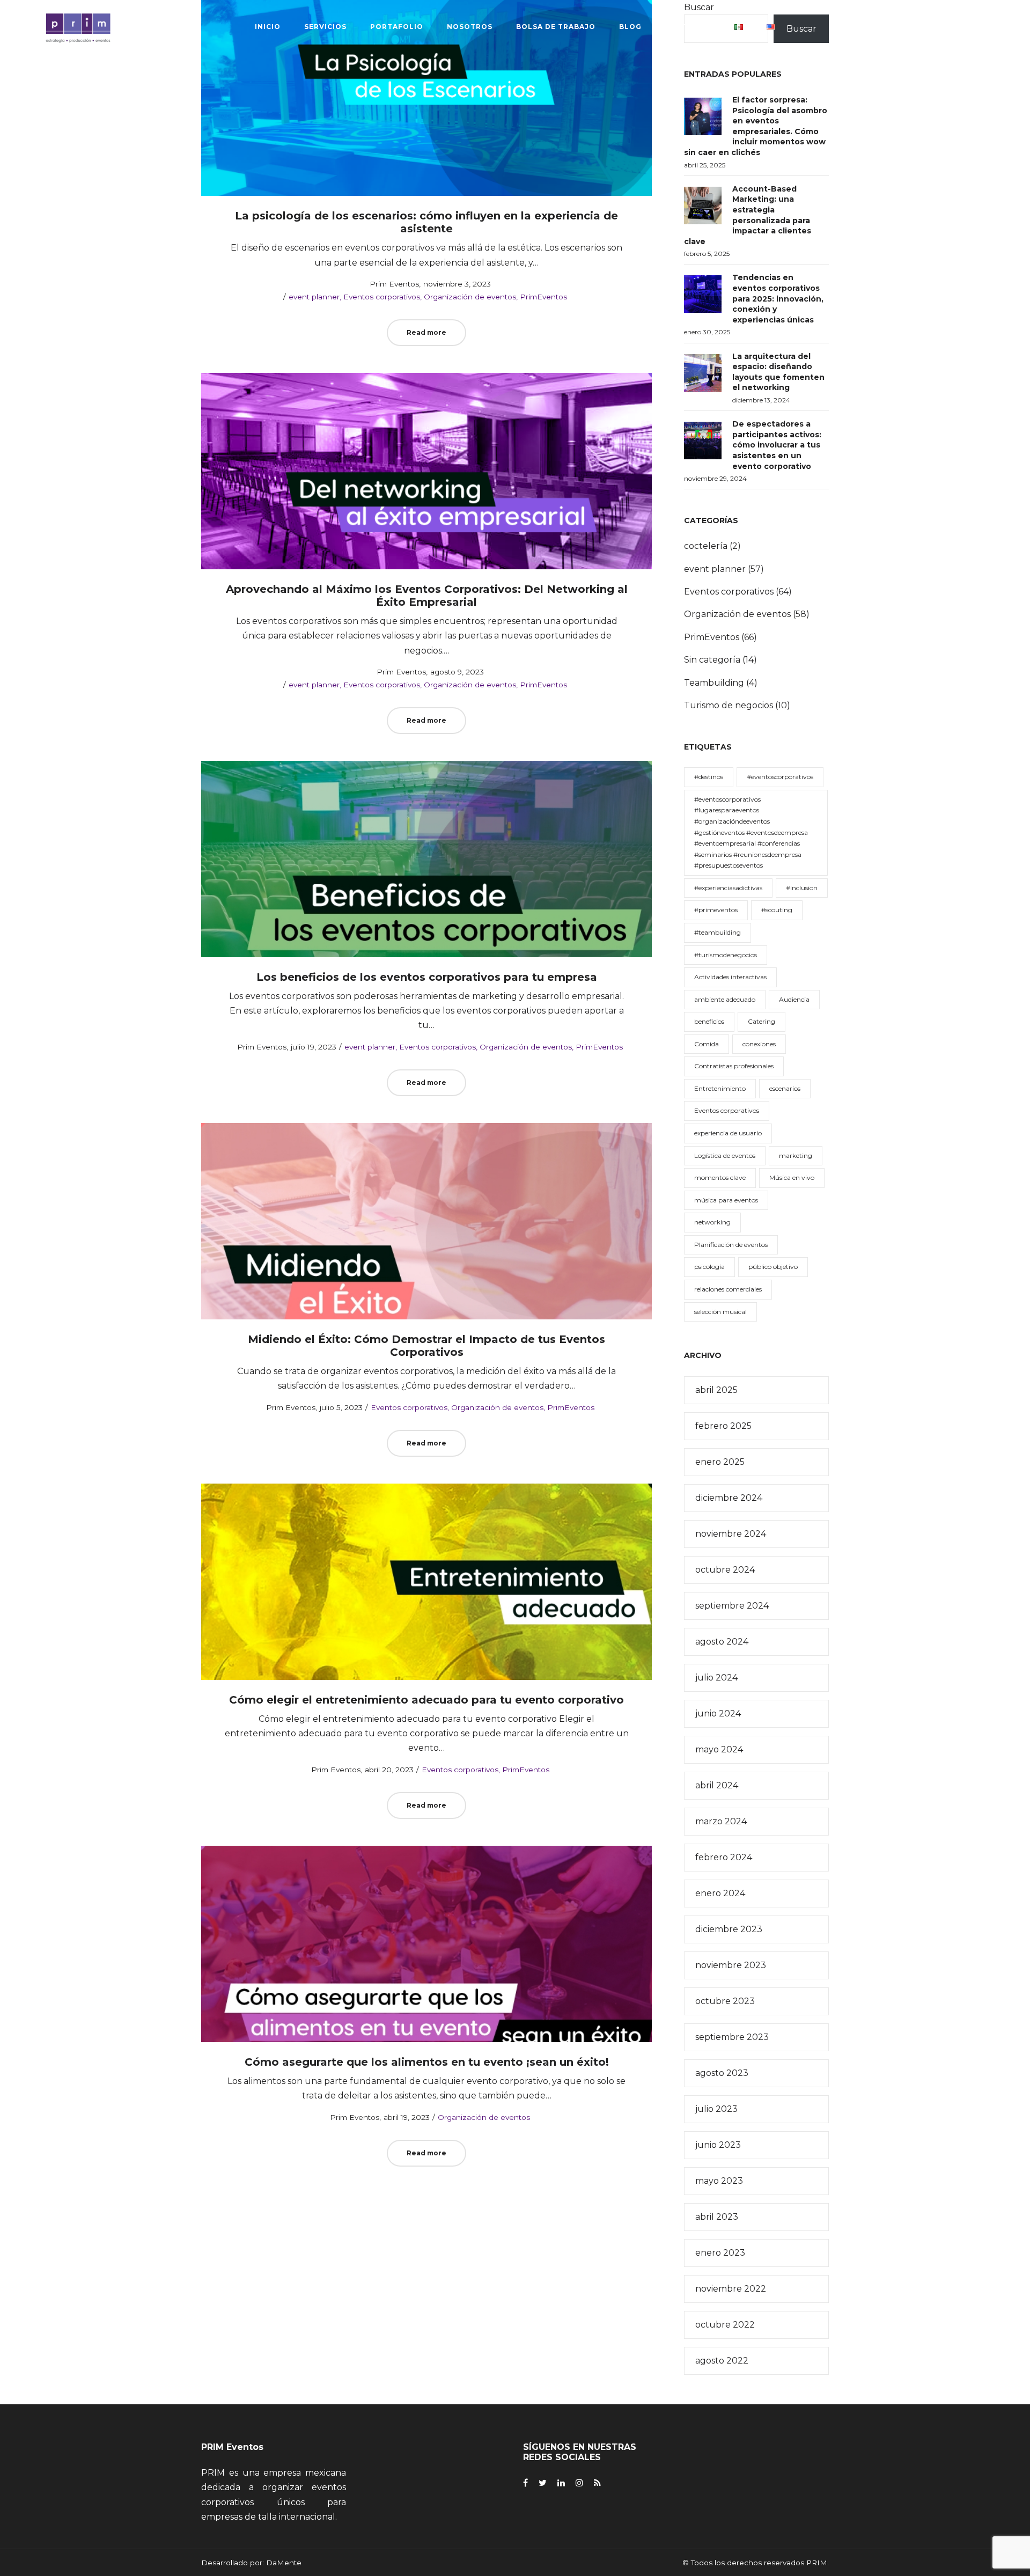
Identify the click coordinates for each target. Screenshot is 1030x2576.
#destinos (709, 777)
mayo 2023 (719, 2181)
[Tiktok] (597, 2483)
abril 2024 (717, 1785)
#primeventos (716, 910)
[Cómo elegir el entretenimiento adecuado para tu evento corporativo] (426, 1582)
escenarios (785, 1088)
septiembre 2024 (732, 1606)
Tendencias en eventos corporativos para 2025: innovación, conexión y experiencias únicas (778, 298)
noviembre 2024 (731, 1534)
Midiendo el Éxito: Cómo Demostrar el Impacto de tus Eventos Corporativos (426, 1346)
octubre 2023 (725, 2001)
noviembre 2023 (731, 1965)
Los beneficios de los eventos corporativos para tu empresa (427, 977)
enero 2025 (720, 1462)
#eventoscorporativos (780, 777)
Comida (707, 1044)
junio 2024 (718, 1713)
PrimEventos (543, 297)
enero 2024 (720, 1893)
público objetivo (773, 1267)
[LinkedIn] (561, 2483)
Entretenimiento (720, 1088)
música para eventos (726, 1200)
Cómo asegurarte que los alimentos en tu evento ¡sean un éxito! (427, 2062)
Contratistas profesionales (734, 1066)
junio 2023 (718, 2145)
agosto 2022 (722, 2361)
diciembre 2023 (729, 1929)
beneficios (709, 1021)
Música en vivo (792, 1177)
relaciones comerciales (728, 1289)
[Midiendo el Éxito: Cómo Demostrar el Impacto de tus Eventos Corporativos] (426, 1221)
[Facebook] (525, 2483)
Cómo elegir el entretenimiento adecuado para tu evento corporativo (426, 1700)
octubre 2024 (725, 1570)
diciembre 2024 (729, 1498)
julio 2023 (716, 2109)
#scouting (777, 910)
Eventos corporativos (382, 297)
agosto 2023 (722, 2073)
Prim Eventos (389, 284)
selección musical (720, 1312)
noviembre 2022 (731, 2289)
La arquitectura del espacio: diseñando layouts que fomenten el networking (778, 372)
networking (712, 1222)
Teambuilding (714, 683)
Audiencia (794, 999)
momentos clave (720, 1177)
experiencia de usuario (728, 1133)
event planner (314, 297)
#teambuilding (718, 932)
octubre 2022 (725, 2325)
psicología (709, 1267)
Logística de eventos (725, 1155)
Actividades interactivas (730, 977)
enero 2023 (720, 2253)
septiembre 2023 (732, 2037)
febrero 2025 (723, 1426)
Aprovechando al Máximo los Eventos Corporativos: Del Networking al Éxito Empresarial (427, 596)
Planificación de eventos (731, 1245)
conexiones (759, 1044)
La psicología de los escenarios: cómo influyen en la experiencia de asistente (426, 222)
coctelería (706, 546)
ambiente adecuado (725, 999)
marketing (796, 1155)
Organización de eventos (470, 297)
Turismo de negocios (729, 705)
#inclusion (802, 888)
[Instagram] (579, 2483)
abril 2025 (716, 1390)
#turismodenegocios (726, 955)
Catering (762, 1021)
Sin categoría (712, 660)
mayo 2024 (719, 1749)
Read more (426, 332)
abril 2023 (717, 2217)
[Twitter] (543, 2483)
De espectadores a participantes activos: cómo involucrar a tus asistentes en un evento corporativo (777, 445)
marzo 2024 (721, 1821)
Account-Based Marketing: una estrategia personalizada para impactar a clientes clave (748, 215)
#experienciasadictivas (728, 888)
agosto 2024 (722, 1642)
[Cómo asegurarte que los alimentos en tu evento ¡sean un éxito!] (426, 1944)
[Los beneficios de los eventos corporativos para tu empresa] (426, 859)
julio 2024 (716, 1678)
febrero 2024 (724, 1857)
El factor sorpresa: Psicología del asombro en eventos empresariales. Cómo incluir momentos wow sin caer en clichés (756, 126)
